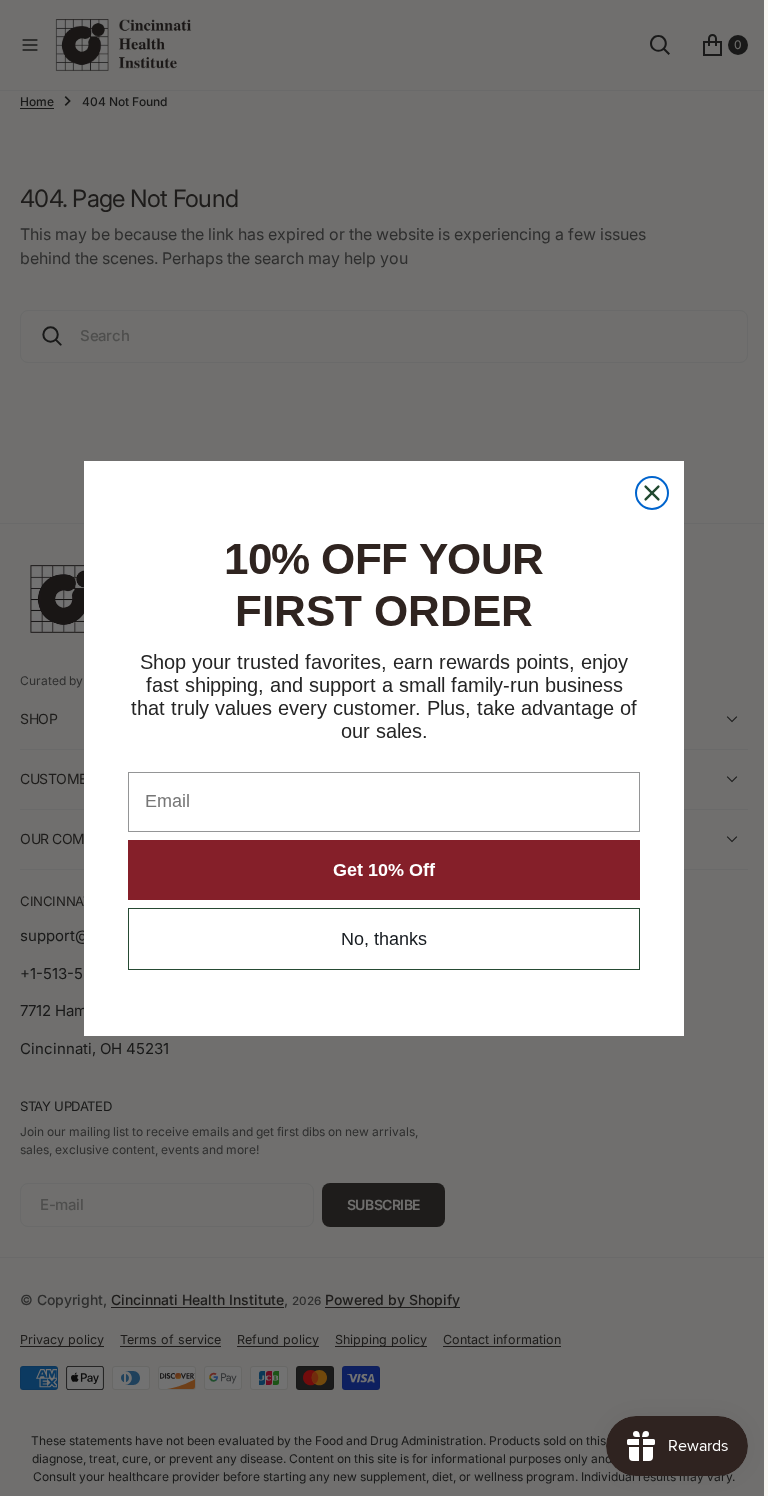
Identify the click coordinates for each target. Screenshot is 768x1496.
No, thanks (377, 939)
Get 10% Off (377, 870)
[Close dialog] (645, 493)
